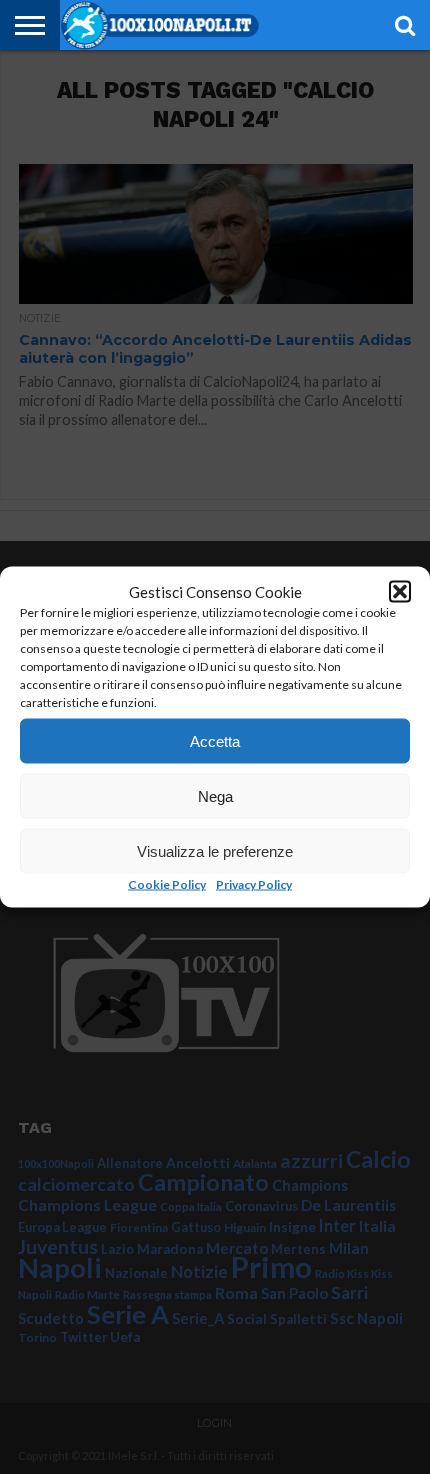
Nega (215, 795)
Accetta (215, 740)
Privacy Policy (254, 884)
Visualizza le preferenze (215, 850)
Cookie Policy (167, 884)
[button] (400, 592)
